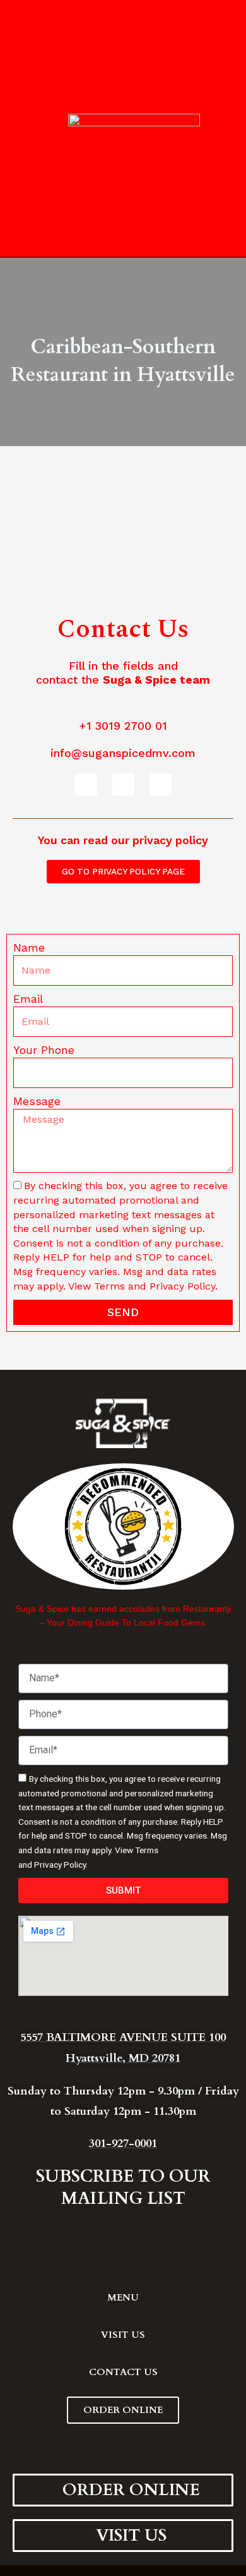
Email (28, 999)
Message (37, 1101)
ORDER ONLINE (123, 2410)
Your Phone (44, 1050)
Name (29, 947)
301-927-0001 (123, 2144)
